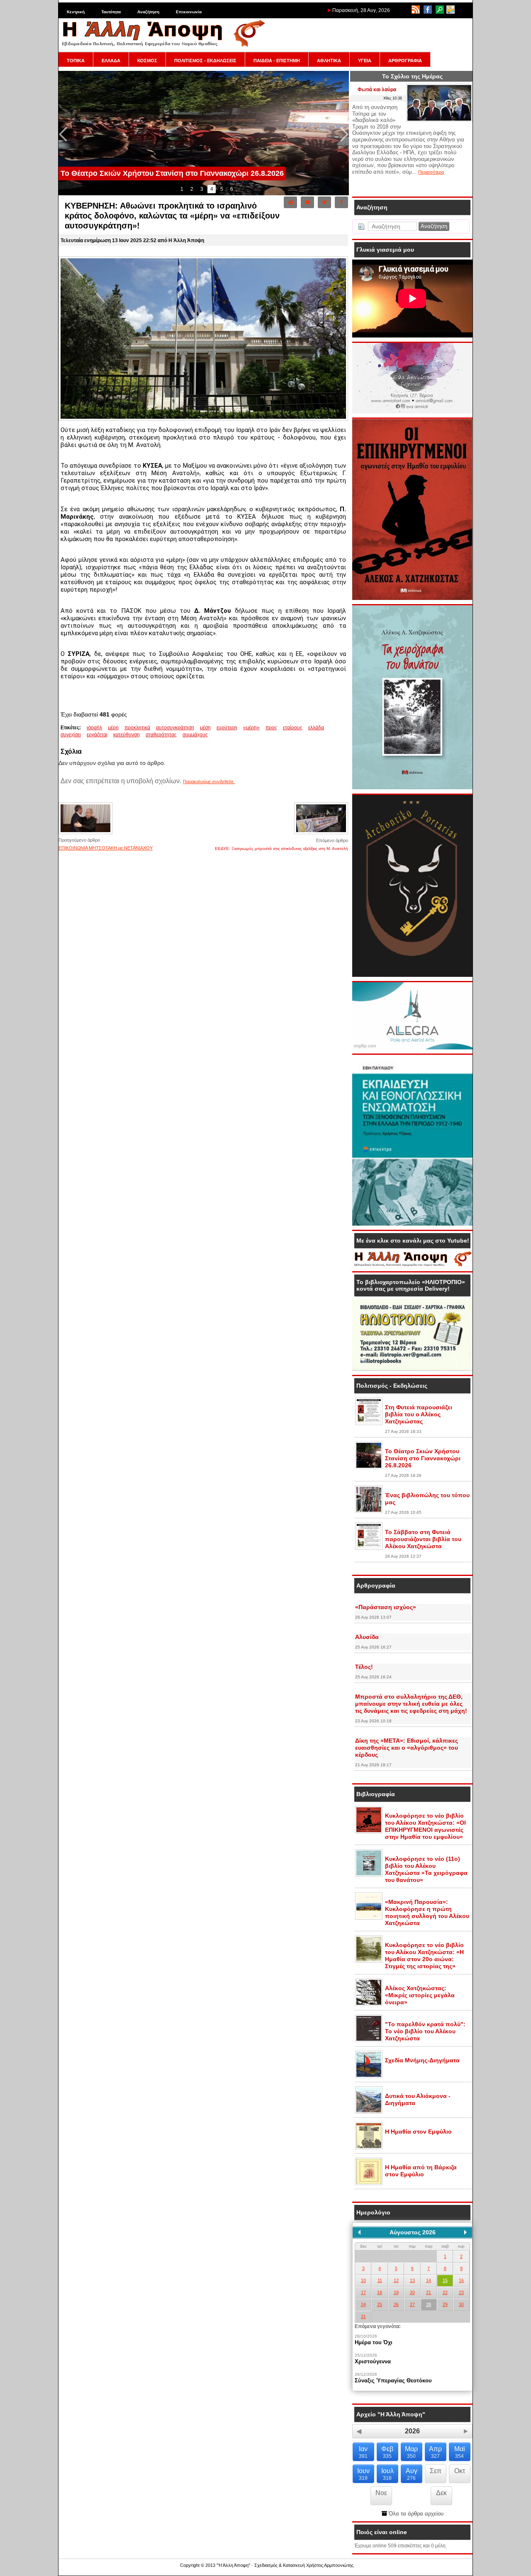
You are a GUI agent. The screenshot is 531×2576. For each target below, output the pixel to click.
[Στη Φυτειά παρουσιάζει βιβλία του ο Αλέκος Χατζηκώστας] (369, 1423)
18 (380, 2292)
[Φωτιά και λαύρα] (439, 120)
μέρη (113, 728)
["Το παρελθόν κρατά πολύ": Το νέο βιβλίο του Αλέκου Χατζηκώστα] (369, 2040)
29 (445, 2304)
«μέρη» (251, 728)
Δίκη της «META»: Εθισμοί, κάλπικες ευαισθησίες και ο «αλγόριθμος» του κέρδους (407, 1748)
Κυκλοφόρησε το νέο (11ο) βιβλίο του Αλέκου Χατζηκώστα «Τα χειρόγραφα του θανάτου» (426, 1869)
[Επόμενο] (465, 2232)
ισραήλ (94, 728)
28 (429, 2304)
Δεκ (441, 2493)
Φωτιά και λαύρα (377, 90)
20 (412, 2292)
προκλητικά (137, 728)
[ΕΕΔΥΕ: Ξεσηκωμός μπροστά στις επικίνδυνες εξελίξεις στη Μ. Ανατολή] (321, 834)
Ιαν (363, 2452)
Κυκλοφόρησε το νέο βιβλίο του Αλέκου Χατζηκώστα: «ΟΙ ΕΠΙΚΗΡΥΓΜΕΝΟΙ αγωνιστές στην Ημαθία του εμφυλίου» (425, 1826)
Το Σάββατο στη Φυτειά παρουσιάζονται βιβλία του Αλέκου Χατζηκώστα (423, 1539)
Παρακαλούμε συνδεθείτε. (209, 782)
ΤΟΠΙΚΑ (76, 61)
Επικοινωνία (189, 12)
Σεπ (436, 2471)
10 (363, 2280)
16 (461, 2280)
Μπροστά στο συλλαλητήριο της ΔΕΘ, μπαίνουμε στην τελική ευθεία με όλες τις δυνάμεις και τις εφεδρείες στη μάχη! (411, 1704)
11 (380, 2280)
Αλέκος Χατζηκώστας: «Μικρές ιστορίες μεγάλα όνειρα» (420, 1995)
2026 (412, 2431)
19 (396, 2292)
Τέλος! (364, 1667)
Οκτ (460, 2471)
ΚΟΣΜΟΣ (147, 61)
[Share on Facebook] (341, 202)
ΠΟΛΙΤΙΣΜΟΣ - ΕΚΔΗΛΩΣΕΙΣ (205, 61)
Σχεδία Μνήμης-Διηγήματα (422, 2060)
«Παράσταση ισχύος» (386, 1607)
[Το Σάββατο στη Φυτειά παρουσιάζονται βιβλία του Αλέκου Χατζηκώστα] (369, 1548)
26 (396, 2304)
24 (363, 2304)
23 (461, 2292)
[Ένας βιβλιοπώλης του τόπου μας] (369, 1511)
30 (461, 2304)
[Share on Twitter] (324, 202)
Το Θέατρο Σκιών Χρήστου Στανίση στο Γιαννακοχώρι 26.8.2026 (423, 1458)
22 (445, 2292)
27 (412, 2304)
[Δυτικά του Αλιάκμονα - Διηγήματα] (369, 2112)
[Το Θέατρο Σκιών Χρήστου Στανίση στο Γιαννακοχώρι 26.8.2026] (369, 1467)
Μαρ (411, 2452)
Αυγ (412, 2474)
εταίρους (293, 728)
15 (445, 2280)
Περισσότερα (431, 172)
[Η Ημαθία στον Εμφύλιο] (369, 2148)
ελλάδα (316, 728)
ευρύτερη (227, 728)
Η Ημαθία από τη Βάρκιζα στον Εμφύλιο (421, 2171)
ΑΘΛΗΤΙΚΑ (329, 61)
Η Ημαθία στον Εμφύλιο (418, 2132)
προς (271, 728)
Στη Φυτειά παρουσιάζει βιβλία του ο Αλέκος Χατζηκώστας (419, 1414)
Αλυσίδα (367, 1637)
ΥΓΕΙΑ (365, 61)
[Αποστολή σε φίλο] (307, 202)
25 (380, 2304)
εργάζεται (97, 735)
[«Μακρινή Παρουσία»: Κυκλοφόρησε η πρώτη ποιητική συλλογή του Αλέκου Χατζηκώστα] (369, 1918)
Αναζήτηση (148, 12)
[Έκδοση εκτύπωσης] (290, 202)
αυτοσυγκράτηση (175, 728)
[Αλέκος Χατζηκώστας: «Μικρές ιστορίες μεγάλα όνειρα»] (369, 2004)
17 (363, 2292)
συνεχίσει (71, 735)
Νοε (381, 2493)
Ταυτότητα (111, 12)
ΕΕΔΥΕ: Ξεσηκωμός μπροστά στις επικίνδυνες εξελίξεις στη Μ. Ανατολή (281, 849)
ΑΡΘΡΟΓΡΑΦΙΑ (405, 61)
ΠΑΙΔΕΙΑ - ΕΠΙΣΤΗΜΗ (277, 61)
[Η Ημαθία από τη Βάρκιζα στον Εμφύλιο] (369, 2183)
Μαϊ (460, 2452)
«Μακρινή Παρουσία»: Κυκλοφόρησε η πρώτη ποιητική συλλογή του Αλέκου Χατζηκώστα (427, 1912)
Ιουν (363, 2474)
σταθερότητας (161, 735)
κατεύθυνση (127, 735)
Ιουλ (387, 2474)
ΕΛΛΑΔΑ (111, 61)
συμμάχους (195, 735)
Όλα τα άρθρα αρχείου (415, 2514)
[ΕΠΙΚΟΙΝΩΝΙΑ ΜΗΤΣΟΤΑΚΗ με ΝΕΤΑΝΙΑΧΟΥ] (85, 833)
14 (429, 2280)
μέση (205, 728)
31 (363, 2316)
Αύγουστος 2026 (413, 2232)
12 (396, 2280)
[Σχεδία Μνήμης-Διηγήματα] (369, 2076)
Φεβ (387, 2452)
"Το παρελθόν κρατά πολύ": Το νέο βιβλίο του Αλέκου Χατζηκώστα (425, 2031)
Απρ (435, 2452)
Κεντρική (76, 12)
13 (412, 2280)
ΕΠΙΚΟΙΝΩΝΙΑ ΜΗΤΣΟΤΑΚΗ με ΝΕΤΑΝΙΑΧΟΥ (106, 848)
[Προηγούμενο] (359, 2232)
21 (429, 2292)
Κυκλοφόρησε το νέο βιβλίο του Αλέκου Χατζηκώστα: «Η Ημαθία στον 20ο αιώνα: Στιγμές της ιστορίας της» (424, 1956)
